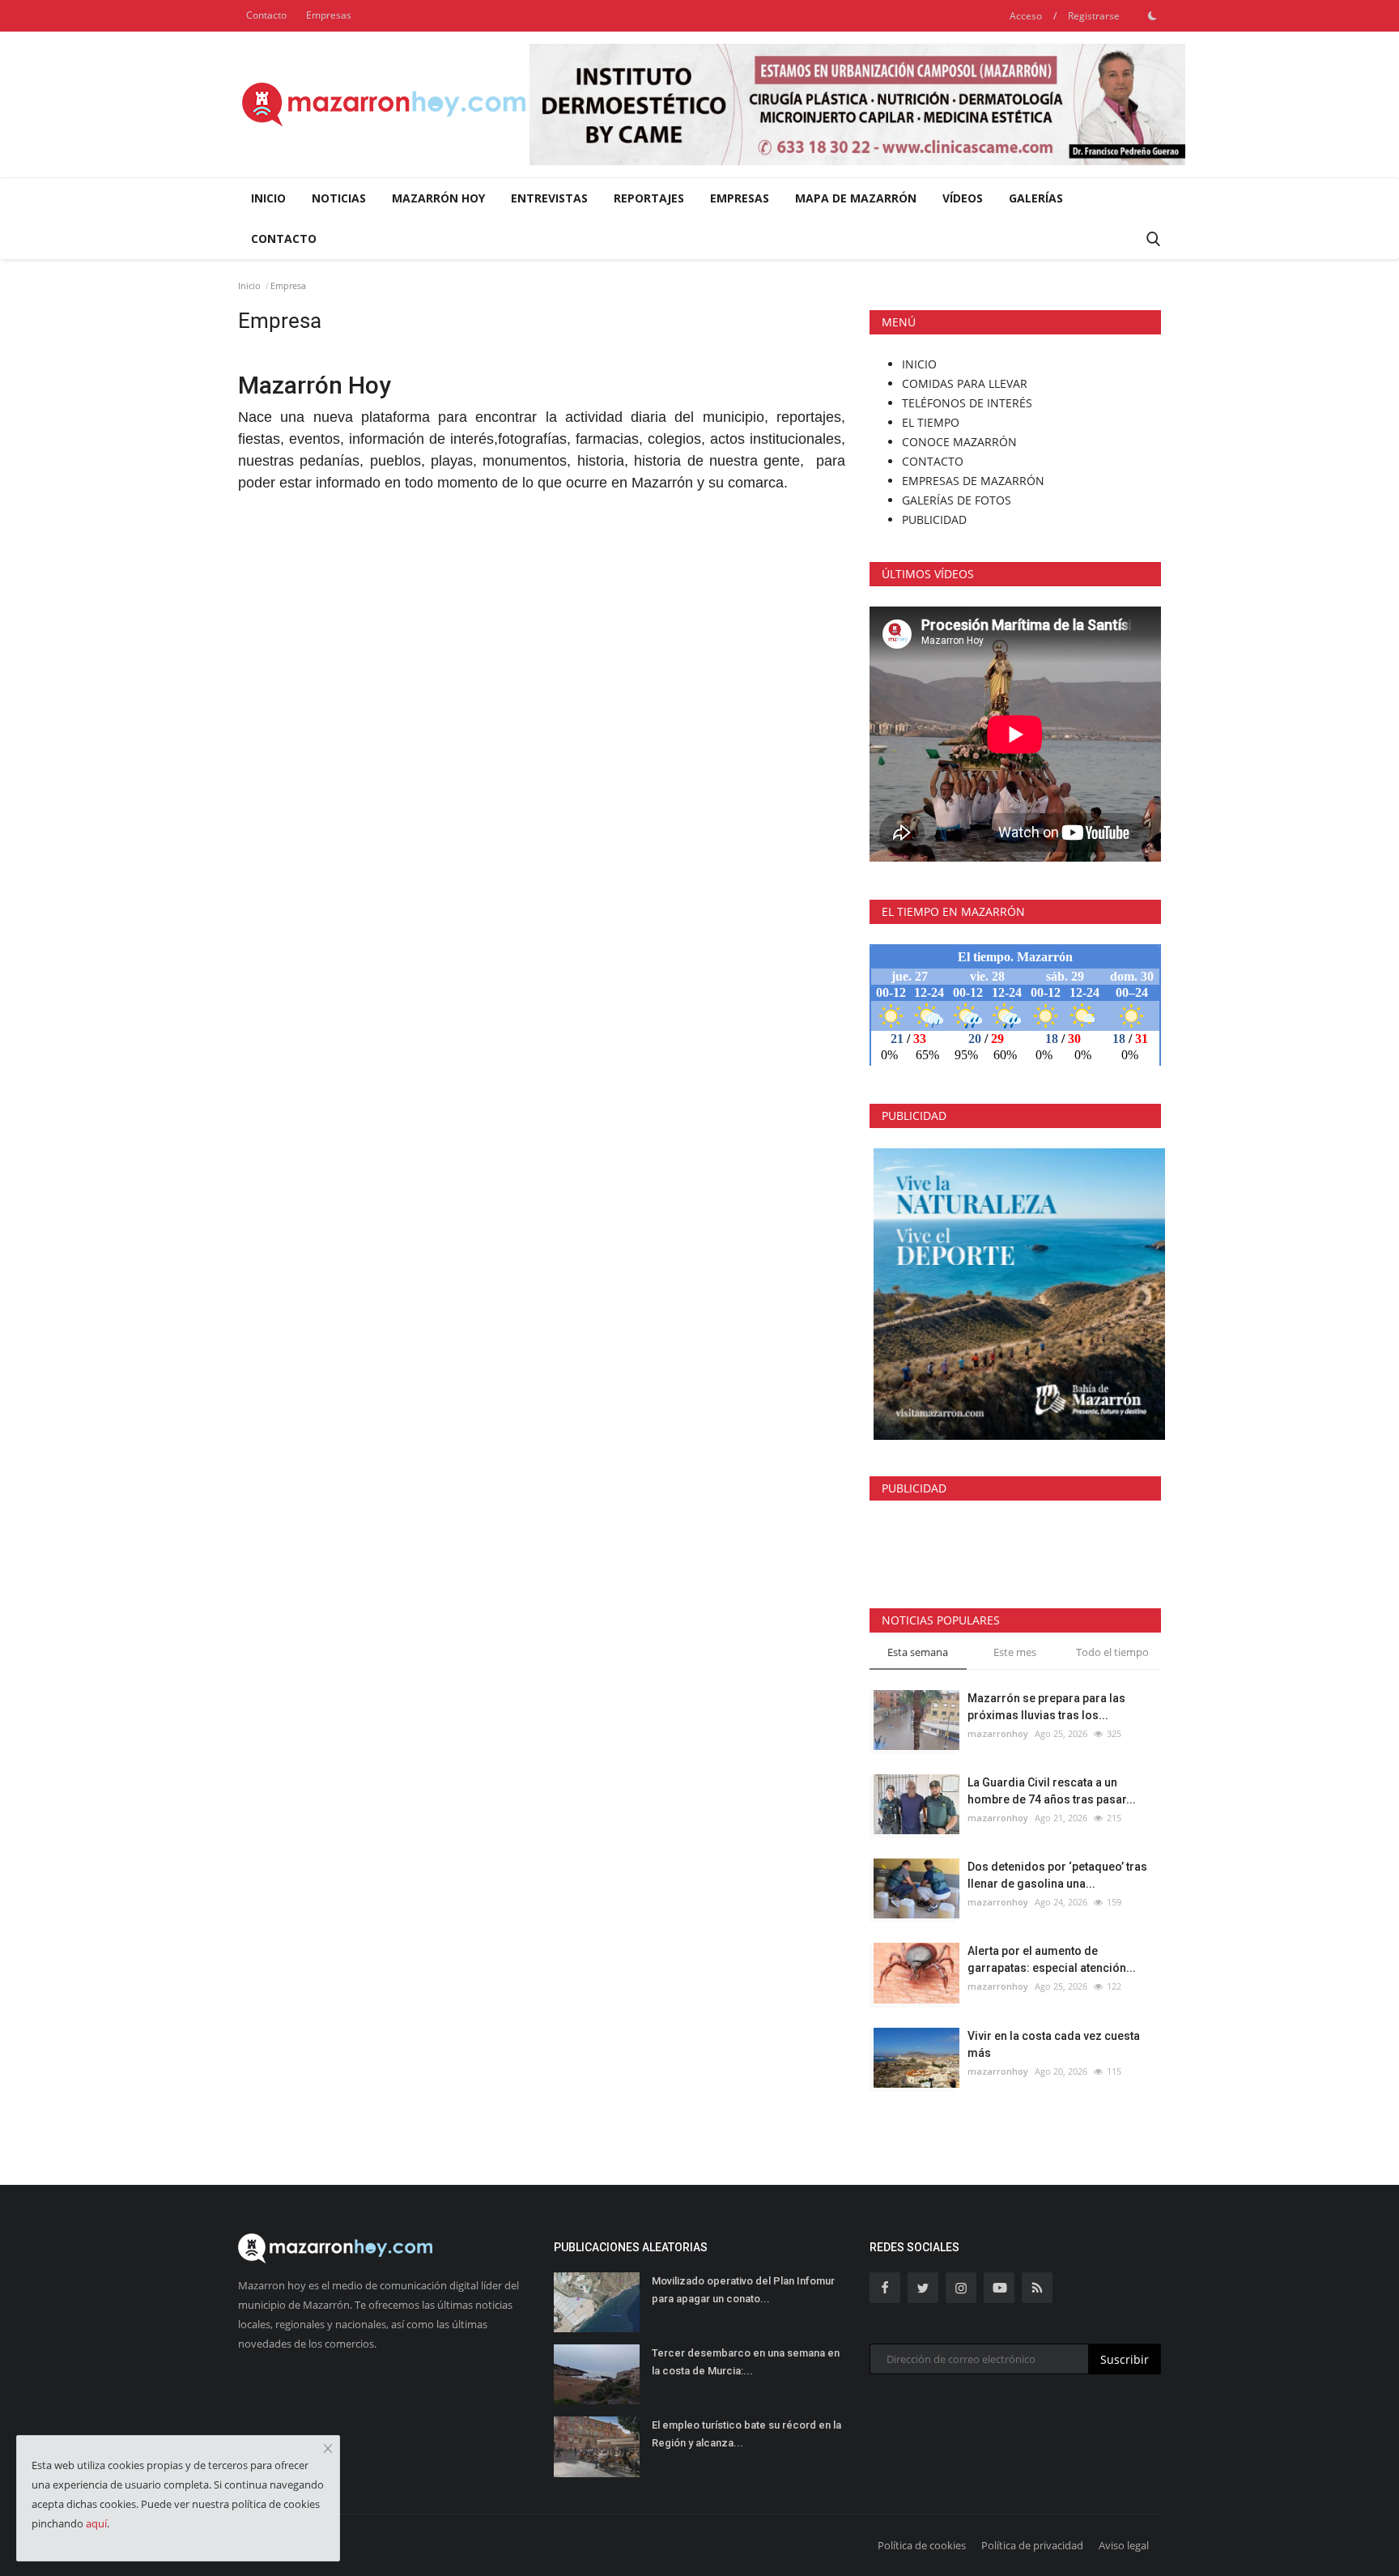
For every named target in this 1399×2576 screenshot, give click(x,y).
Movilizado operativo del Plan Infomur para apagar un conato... (743, 2290)
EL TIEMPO (931, 422)
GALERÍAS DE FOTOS (957, 500)
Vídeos (963, 198)
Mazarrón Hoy (438, 198)
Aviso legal (1124, 2545)
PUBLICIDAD (934, 519)
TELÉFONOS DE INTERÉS (967, 403)
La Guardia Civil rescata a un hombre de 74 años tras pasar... (1052, 1791)
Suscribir (1125, 2359)
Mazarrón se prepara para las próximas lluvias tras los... (1046, 1707)
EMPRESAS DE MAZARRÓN (973, 481)
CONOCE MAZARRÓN (959, 442)
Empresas (329, 15)
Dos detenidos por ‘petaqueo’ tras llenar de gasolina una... (1057, 1875)
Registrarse (1094, 16)
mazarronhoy (998, 1733)
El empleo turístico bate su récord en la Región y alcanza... (746, 2434)
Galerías (1036, 198)
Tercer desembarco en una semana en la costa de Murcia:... (746, 2362)
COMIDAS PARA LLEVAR (965, 383)
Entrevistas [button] (549, 198)
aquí (96, 2523)
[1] (1152, 15)
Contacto (266, 15)
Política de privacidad (1032, 2545)
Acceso (1026, 16)
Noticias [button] (339, 198)
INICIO (919, 364)
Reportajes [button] (649, 198)
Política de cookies (922, 2545)
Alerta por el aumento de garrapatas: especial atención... (1052, 1959)
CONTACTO (933, 461)
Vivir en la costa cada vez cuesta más (1054, 2044)
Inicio (268, 198)
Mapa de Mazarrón (856, 198)
